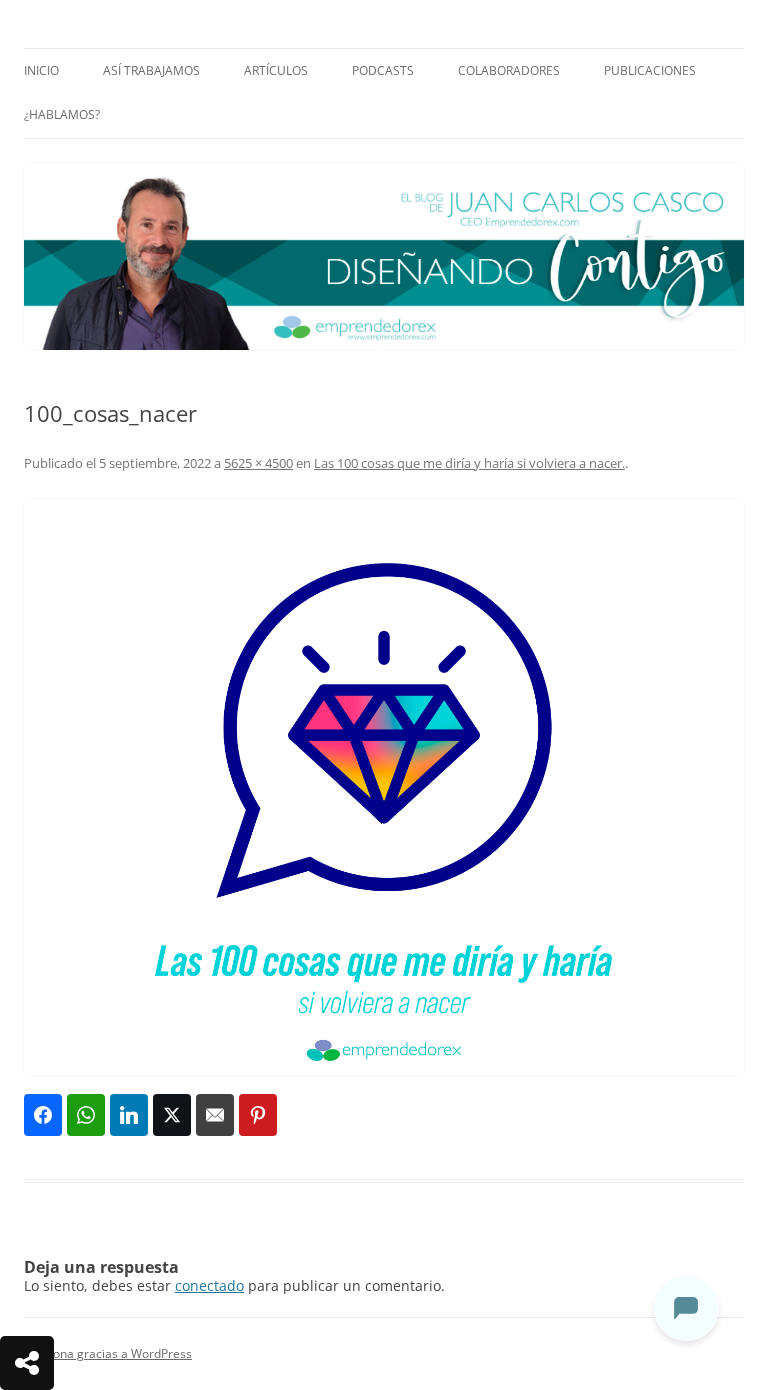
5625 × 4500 (258, 463)
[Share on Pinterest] (258, 1115)
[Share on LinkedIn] (129, 1115)
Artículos (276, 70)
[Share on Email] (215, 1115)
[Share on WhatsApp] (86, 1115)
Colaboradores (509, 70)
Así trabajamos (151, 70)
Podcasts (383, 70)
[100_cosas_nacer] (384, 787)
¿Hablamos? (62, 114)
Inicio (41, 70)
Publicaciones (650, 70)
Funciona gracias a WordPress (108, 1353)
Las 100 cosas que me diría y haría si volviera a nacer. (469, 463)
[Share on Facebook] (43, 1115)
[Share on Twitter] (172, 1115)
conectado (209, 1285)
